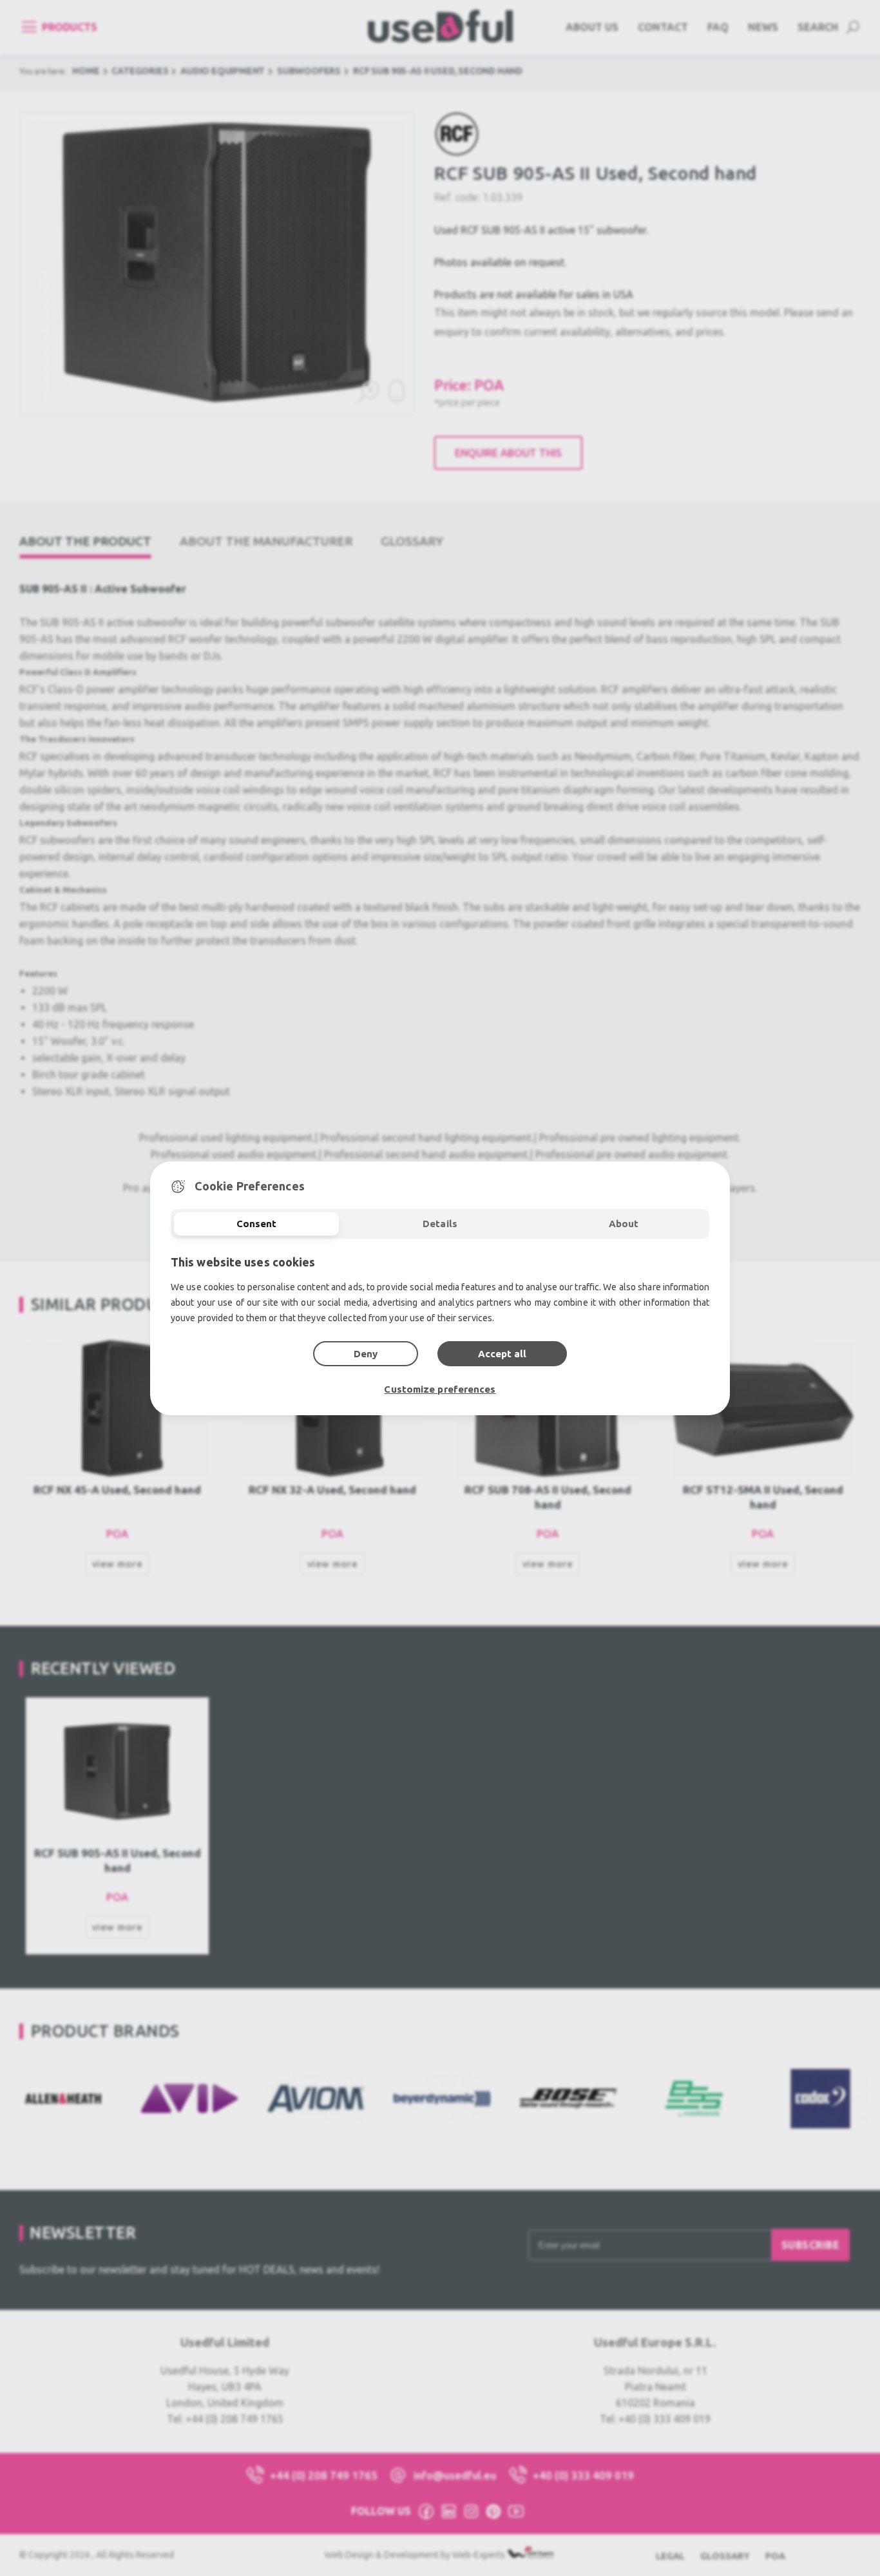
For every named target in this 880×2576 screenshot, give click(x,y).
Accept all (502, 1354)
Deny (366, 1354)
